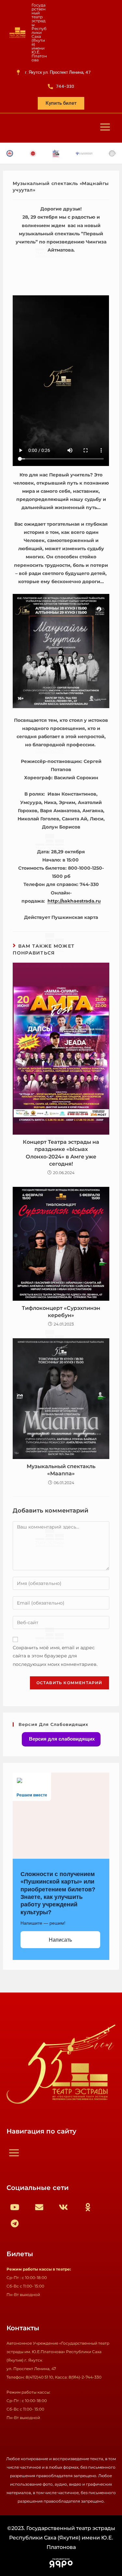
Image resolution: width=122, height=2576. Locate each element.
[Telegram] (15, 2223)
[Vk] (63, 2207)
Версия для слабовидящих (61, 1739)
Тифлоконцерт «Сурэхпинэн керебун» (61, 1312)
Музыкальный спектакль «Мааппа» (61, 1470)
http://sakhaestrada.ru (74, 901)
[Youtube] (15, 2207)
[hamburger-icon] (105, 128)
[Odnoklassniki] (88, 2207)
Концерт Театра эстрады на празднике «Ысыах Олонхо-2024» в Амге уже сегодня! (61, 1153)
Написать (60, 1940)
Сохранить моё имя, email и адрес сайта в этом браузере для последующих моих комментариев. (55, 1656)
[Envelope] (39, 2207)
